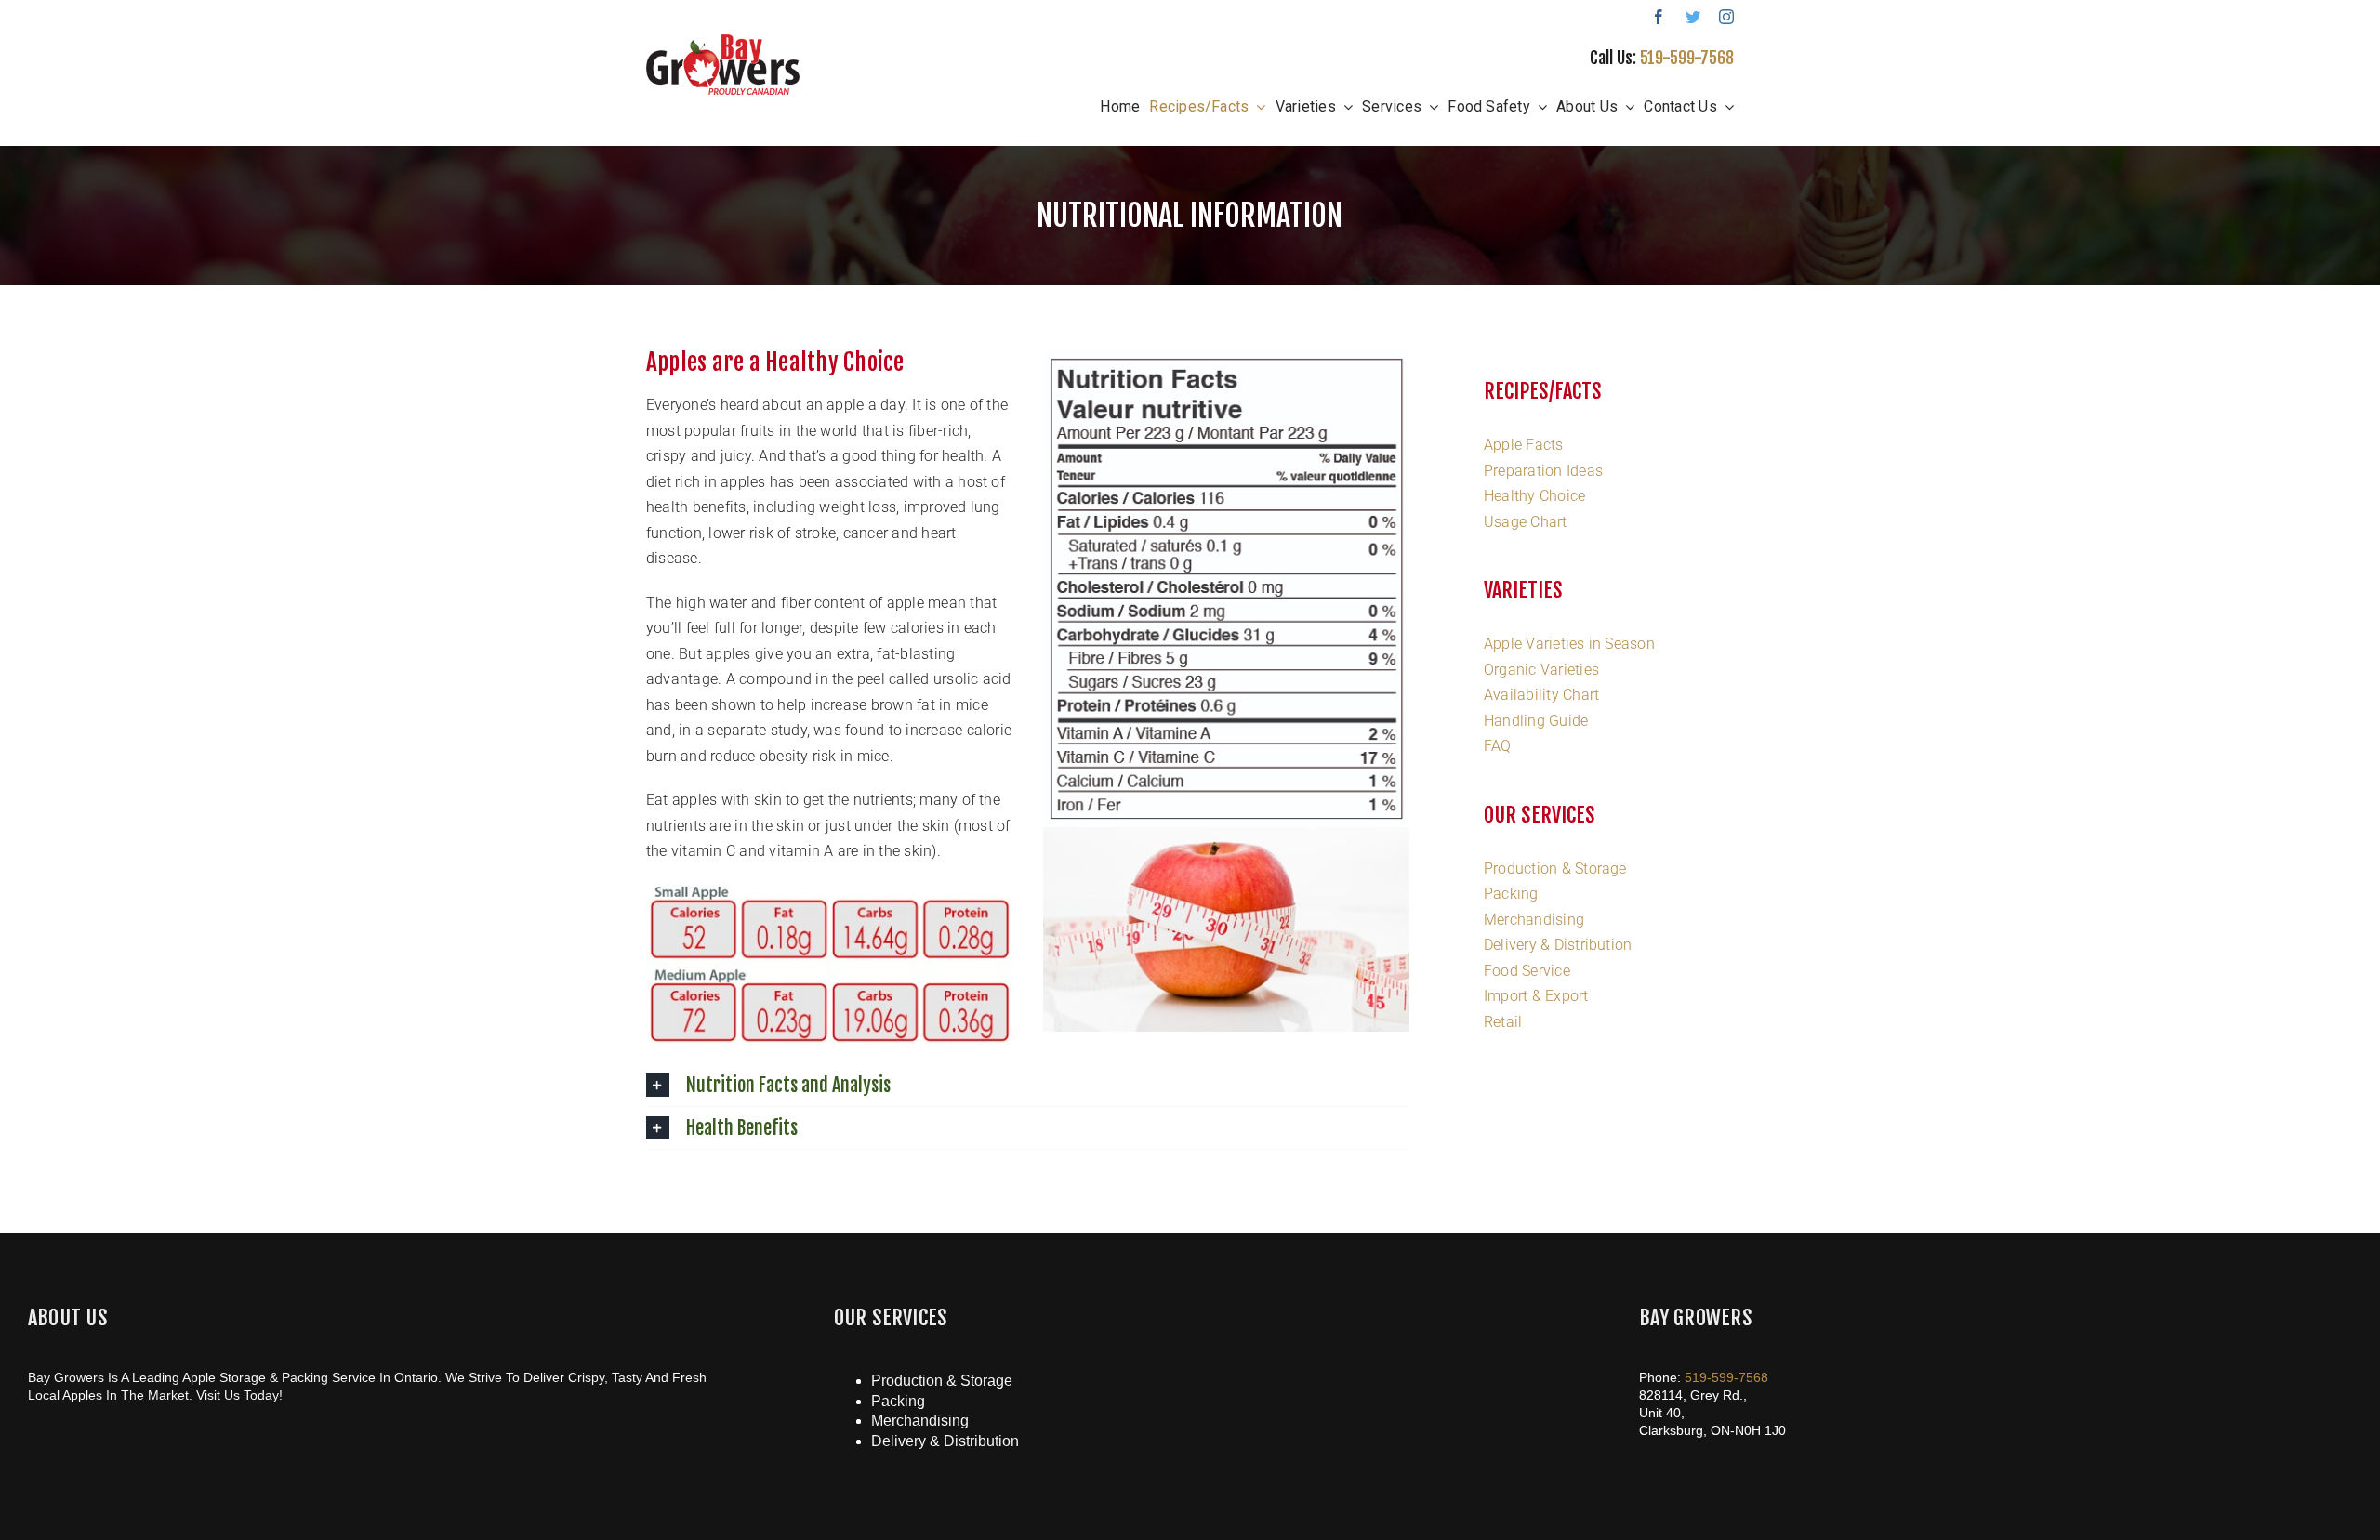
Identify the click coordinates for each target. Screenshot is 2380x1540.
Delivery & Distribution (1558, 945)
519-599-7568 (1687, 58)
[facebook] (1659, 17)
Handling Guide (1536, 721)
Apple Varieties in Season (1569, 644)
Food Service (1527, 971)
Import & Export (1536, 996)
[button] (1028, 1085)
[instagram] (1726, 17)
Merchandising (1534, 920)
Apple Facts (1524, 445)
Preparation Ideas (1543, 471)
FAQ (1498, 746)
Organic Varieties (1541, 670)
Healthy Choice (1534, 496)
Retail (1503, 1022)
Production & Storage (1555, 869)
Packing (1511, 894)
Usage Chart (1526, 522)
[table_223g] (1226, 357)
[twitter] (1693, 17)
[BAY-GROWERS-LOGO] (723, 41)
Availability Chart (1541, 695)
